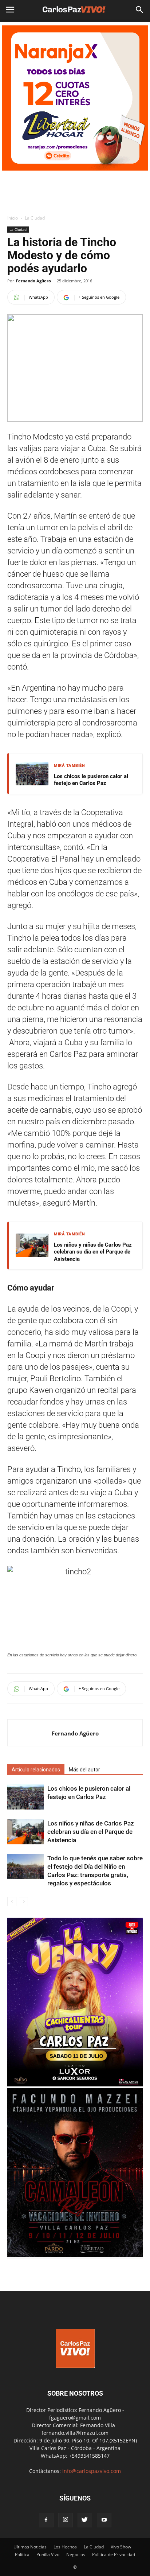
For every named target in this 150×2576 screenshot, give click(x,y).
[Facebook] (46, 2520)
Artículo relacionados (36, 1770)
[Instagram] (66, 2520)
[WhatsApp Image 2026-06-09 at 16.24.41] (75, 2255)
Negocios (76, 2554)
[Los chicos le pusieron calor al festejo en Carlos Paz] (25, 1797)
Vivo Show (121, 2547)
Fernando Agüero (33, 281)
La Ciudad (35, 218)
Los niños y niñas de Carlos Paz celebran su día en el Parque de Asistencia (93, 1252)
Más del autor (84, 1770)
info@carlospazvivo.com (92, 2471)
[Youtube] (104, 2520)
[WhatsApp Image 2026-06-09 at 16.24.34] (75, 2084)
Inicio (13, 218)
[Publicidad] (75, 98)
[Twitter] (85, 2520)
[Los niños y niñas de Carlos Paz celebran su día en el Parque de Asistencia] (25, 1832)
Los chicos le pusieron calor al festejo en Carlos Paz (91, 780)
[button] (140, 10)
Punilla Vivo (48, 2554)
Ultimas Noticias (30, 2547)
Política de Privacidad (114, 2554)
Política (22, 2554)
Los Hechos (65, 2547)
